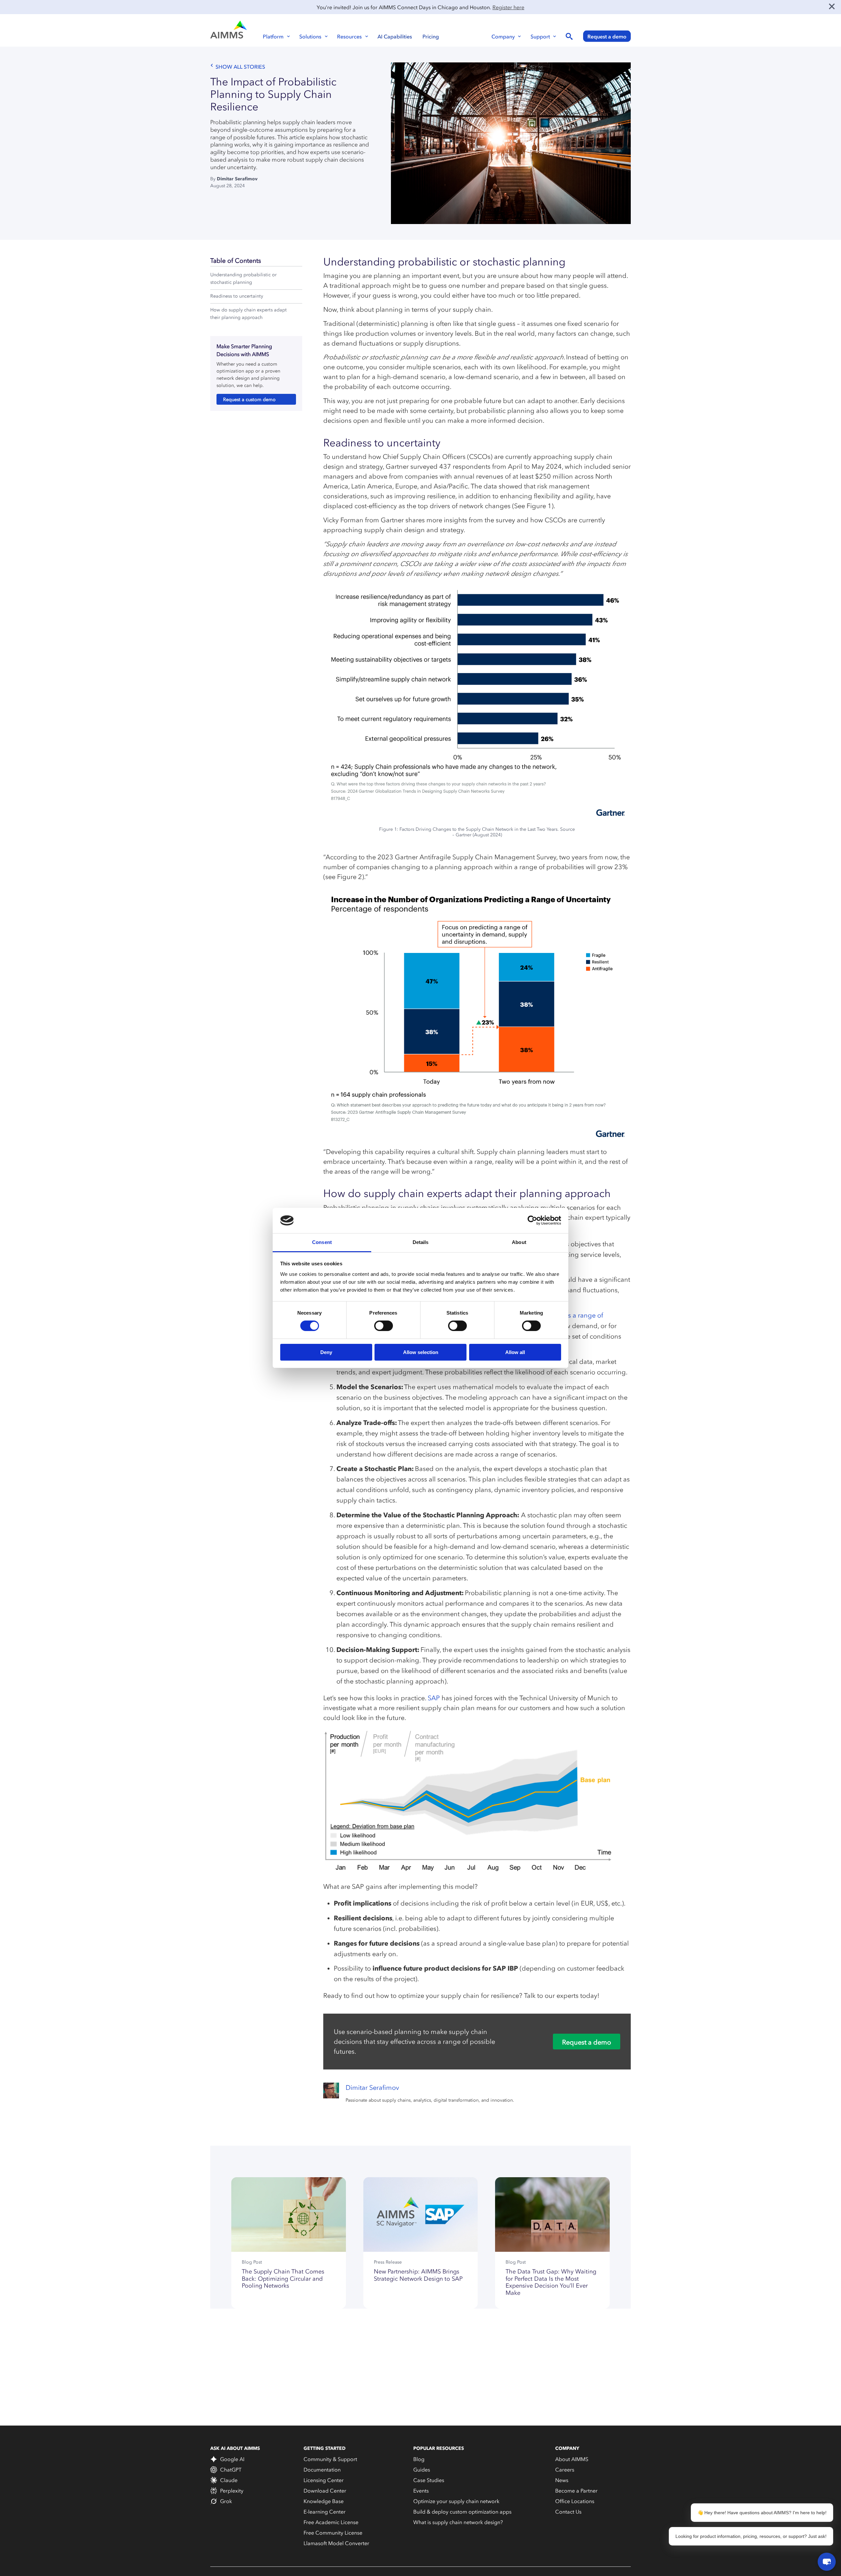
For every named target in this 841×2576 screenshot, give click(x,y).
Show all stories (240, 67)
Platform (273, 36)
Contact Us (568, 2512)
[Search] (569, 37)
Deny (326, 1352)
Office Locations (575, 2501)
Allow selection (421, 1352)
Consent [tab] (322, 1242)
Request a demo (607, 36)
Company (503, 36)
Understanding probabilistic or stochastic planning (243, 279)
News (562, 2480)
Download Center (325, 2491)
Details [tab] (421, 1242)
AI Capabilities (395, 36)
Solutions (310, 36)
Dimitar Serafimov (237, 179)
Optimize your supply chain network (456, 2501)
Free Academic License (331, 2522)
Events (421, 2491)
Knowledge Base (324, 2501)
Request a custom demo (249, 400)
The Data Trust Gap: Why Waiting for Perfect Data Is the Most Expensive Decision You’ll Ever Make (551, 2282)
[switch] (384, 1326)
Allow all (515, 1352)
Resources (349, 36)
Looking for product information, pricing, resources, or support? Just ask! (751, 2536)
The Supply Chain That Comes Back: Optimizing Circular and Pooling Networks (283, 2279)
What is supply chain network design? (458, 2522)
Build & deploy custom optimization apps (462, 2512)
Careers (565, 2470)
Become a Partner (576, 2491)
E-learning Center (325, 2512)
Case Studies (429, 2480)
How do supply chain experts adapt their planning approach (249, 314)
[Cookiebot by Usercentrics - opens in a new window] (532, 1220)
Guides (422, 2470)
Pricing (431, 36)
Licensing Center (324, 2480)
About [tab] (519, 1242)
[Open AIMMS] (827, 2562)
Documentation (322, 2470)
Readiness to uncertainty (237, 296)
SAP (434, 1698)
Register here (508, 7)
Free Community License (333, 2533)
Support (540, 36)
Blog (419, 2459)
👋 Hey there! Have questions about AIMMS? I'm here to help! (762, 2513)
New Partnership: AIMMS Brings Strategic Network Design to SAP (418, 2275)
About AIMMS (572, 2459)
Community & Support (330, 2459)
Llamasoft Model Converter (336, 2543)
